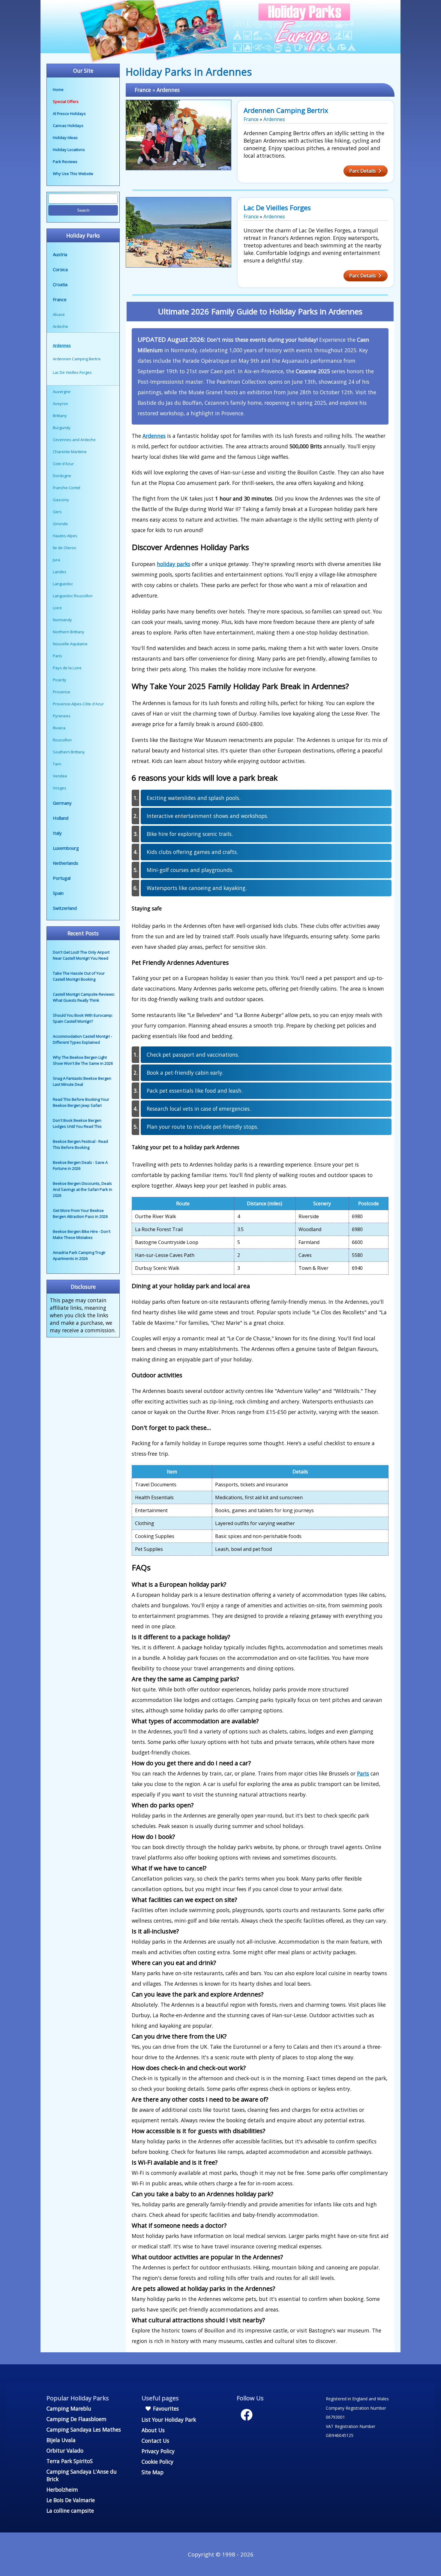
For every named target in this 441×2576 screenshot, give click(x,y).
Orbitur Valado (65, 2450)
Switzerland (65, 908)
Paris (57, 656)
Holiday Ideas (65, 138)
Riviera (59, 728)
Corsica (60, 269)
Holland (61, 818)
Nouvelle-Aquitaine (70, 644)
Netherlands (66, 863)
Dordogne (62, 476)
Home (58, 89)
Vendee (60, 776)
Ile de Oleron (64, 548)
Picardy (60, 680)
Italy (57, 833)
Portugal (62, 878)
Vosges (60, 788)
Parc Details (363, 171)
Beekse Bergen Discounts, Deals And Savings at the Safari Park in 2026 (82, 1189)
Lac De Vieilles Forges (277, 208)
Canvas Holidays (68, 126)
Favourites (165, 2408)
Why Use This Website (73, 174)
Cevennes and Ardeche (74, 440)
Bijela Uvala (61, 2440)
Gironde (60, 524)
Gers (57, 512)
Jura (56, 560)
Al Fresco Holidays (69, 114)
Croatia (60, 284)
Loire (57, 608)
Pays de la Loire (67, 668)
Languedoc (63, 584)
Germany (62, 803)
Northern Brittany (69, 632)
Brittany (60, 416)
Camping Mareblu (69, 2408)
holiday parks (174, 564)
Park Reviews (65, 162)
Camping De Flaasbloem (76, 2419)
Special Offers (66, 101)
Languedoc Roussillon (73, 596)
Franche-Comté (67, 488)
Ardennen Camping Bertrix (286, 110)
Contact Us (155, 2441)
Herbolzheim (62, 2490)
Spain (58, 893)
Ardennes (168, 90)
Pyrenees (62, 716)
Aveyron (60, 404)
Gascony (61, 500)
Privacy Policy (158, 2451)
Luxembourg (66, 848)
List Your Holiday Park (169, 2420)
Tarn (57, 764)
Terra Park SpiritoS (70, 2461)
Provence (61, 692)
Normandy (62, 620)
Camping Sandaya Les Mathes (84, 2429)
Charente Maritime (70, 452)
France (60, 299)
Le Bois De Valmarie (71, 2500)
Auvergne (62, 392)
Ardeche (60, 326)
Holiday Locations (69, 150)
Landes (60, 572)
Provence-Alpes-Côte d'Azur (78, 704)
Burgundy (62, 428)
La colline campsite (70, 2511)
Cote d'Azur (63, 464)
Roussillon (62, 740)
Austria (60, 254)
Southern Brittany (69, 752)
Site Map (153, 2472)
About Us (153, 2430)
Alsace (59, 314)
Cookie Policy (157, 2462)
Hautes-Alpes (65, 536)
